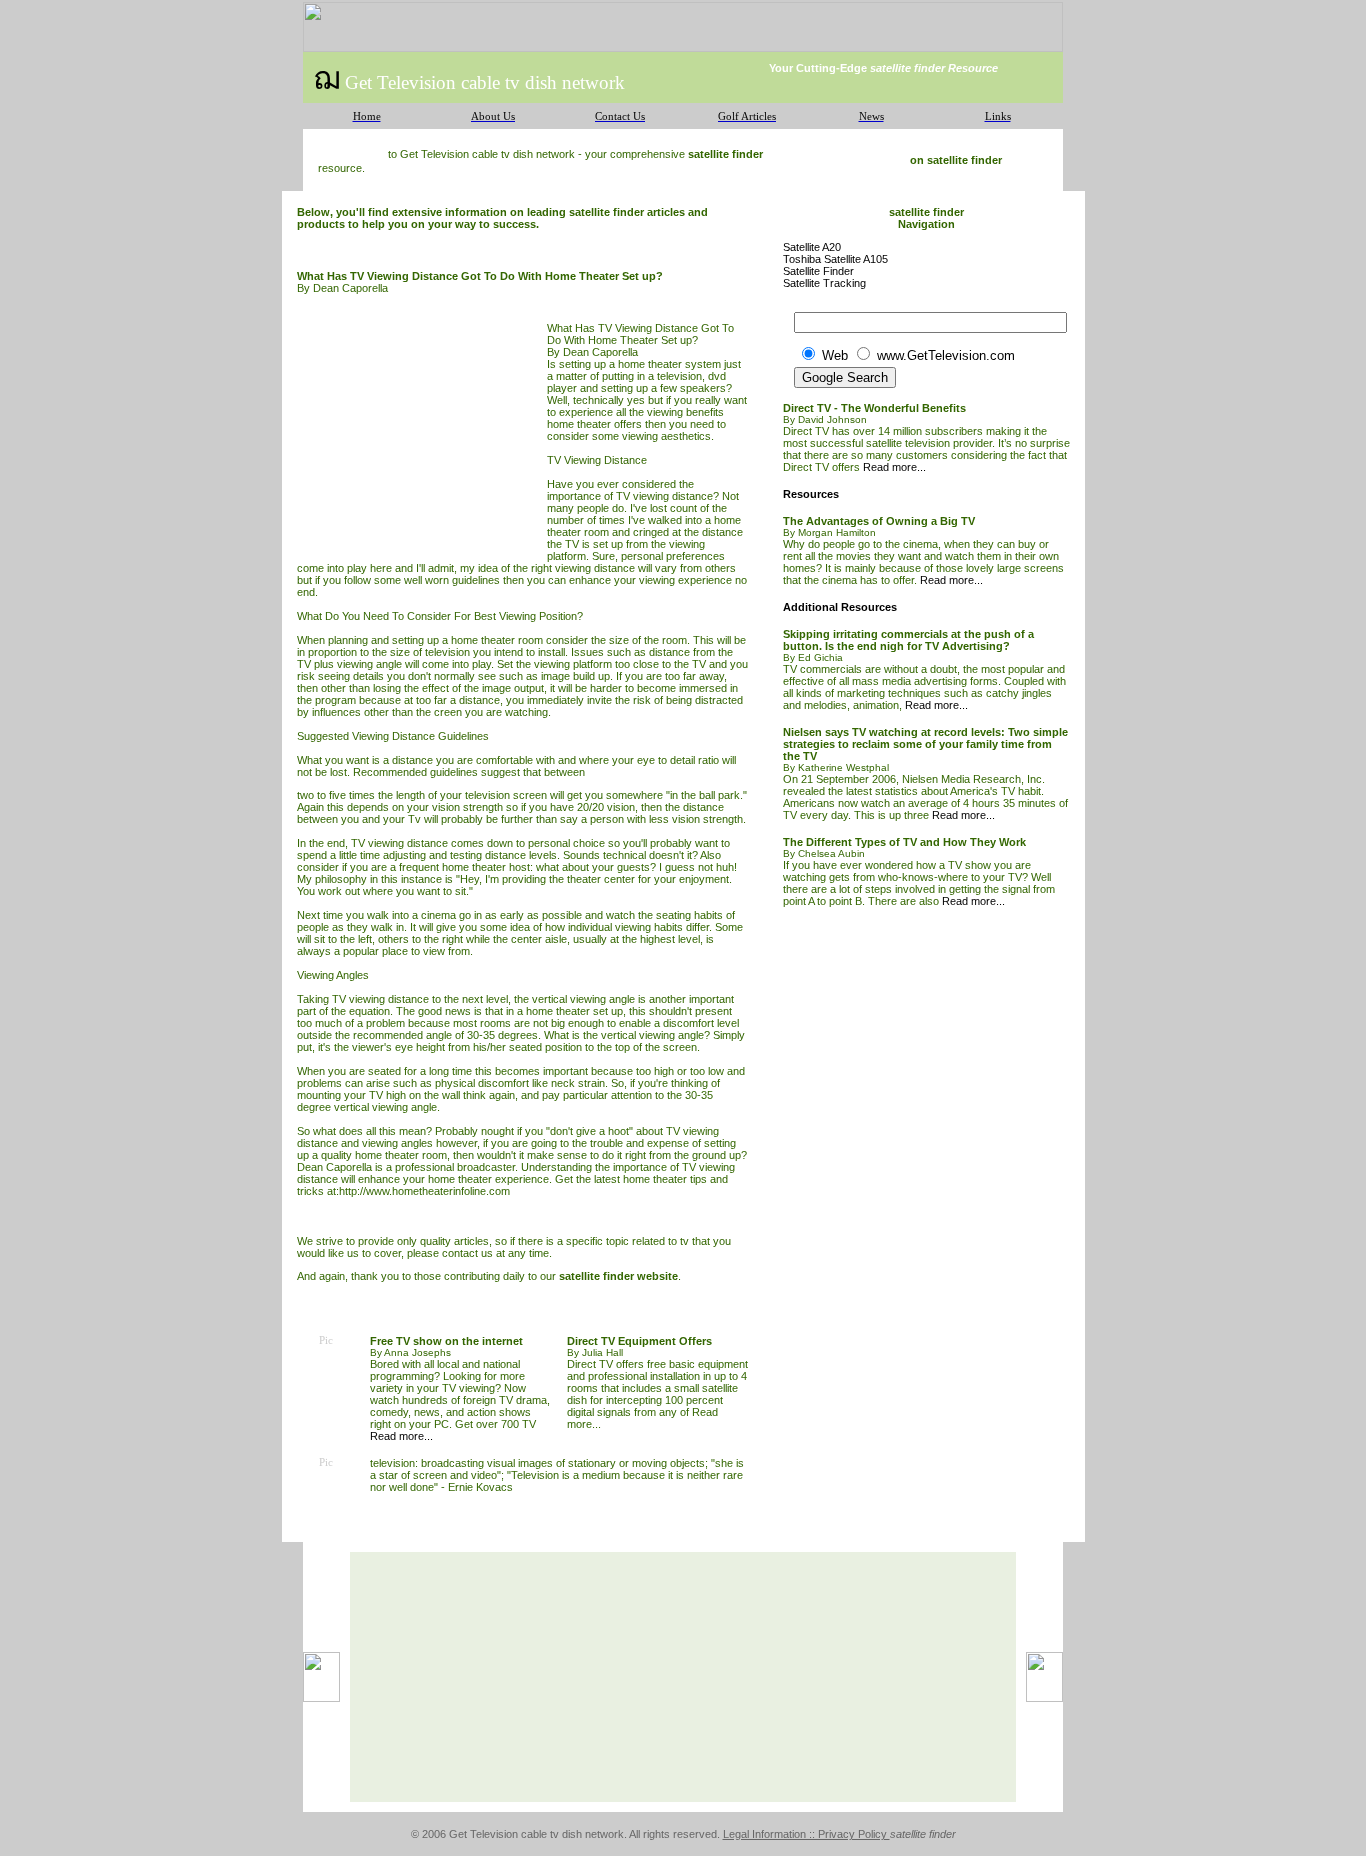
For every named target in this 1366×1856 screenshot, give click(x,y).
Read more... (401, 1436)
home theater (461, 1179)
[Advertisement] (422, 435)
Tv (414, 819)
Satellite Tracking (824, 283)
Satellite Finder (818, 271)
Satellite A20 (812, 247)
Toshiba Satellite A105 (835, 259)
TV (623, 496)
